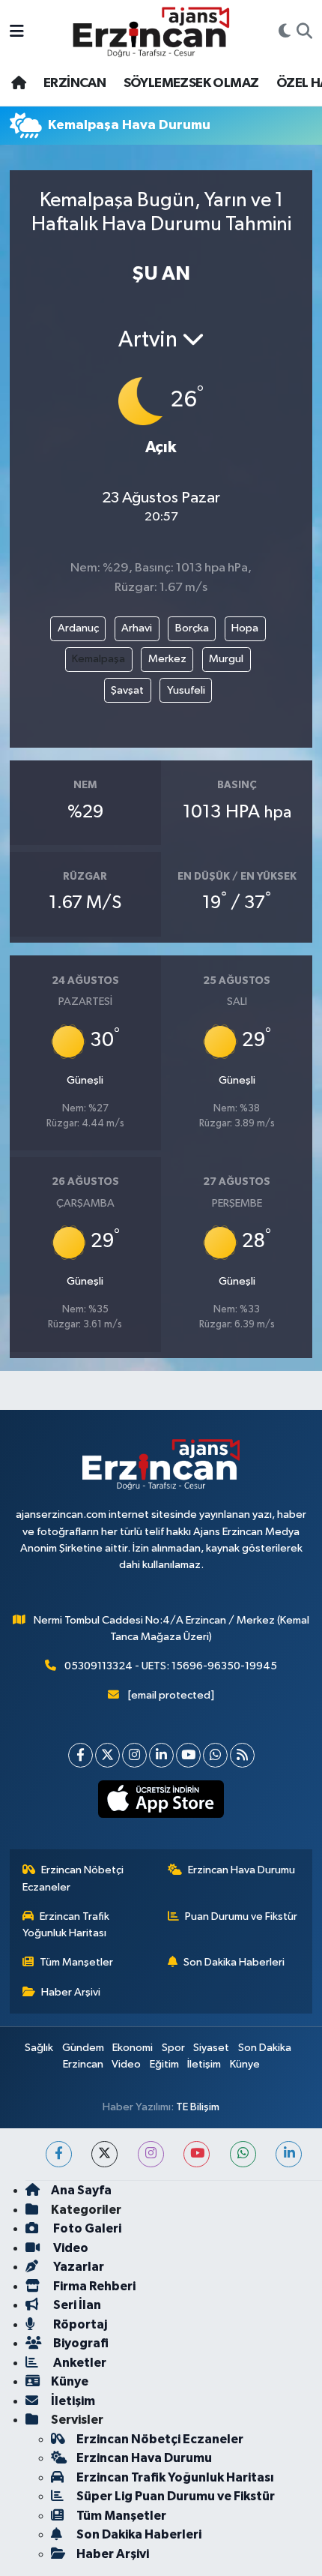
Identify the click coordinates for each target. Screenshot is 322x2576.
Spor (173, 2048)
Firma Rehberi (93, 2286)
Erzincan (83, 2064)
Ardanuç (78, 628)
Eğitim (164, 2064)
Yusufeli (186, 690)
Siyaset (211, 2048)
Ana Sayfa (81, 2190)
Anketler (79, 2363)
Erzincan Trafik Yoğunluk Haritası (66, 1925)
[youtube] (197, 2154)
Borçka (192, 628)
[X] (107, 1755)
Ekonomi (133, 2048)
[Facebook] (80, 1755)
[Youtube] (188, 1755)
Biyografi (80, 2343)
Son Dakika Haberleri (234, 1962)
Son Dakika (265, 2048)
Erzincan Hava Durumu (241, 1870)
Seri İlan (76, 2305)
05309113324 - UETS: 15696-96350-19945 (171, 1666)
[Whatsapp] (215, 1755)
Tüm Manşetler (76, 1962)
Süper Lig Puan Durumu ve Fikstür (176, 2496)
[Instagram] (134, 1755)
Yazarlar (78, 2267)
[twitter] (104, 2154)
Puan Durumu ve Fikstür (241, 1916)
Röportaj (79, 2324)
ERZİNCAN (75, 83)
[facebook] (59, 2154)
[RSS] (242, 1755)
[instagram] (151, 2154)
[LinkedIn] (161, 1755)
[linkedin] (289, 2154)
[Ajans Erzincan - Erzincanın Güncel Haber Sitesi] (151, 32)
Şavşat (127, 690)
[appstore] (161, 1802)
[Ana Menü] (17, 32)
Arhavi (137, 628)
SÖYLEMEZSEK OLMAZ (191, 83)
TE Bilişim (198, 2107)
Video (126, 2064)
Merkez (167, 659)
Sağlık (39, 2048)
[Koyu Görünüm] (285, 32)
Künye (245, 2064)
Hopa (245, 628)
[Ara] (304, 32)
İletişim (204, 2064)
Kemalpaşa (98, 659)
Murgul (226, 659)
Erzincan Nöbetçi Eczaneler (73, 1878)
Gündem (83, 2048)
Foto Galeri (86, 2228)
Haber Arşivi (71, 1992)
